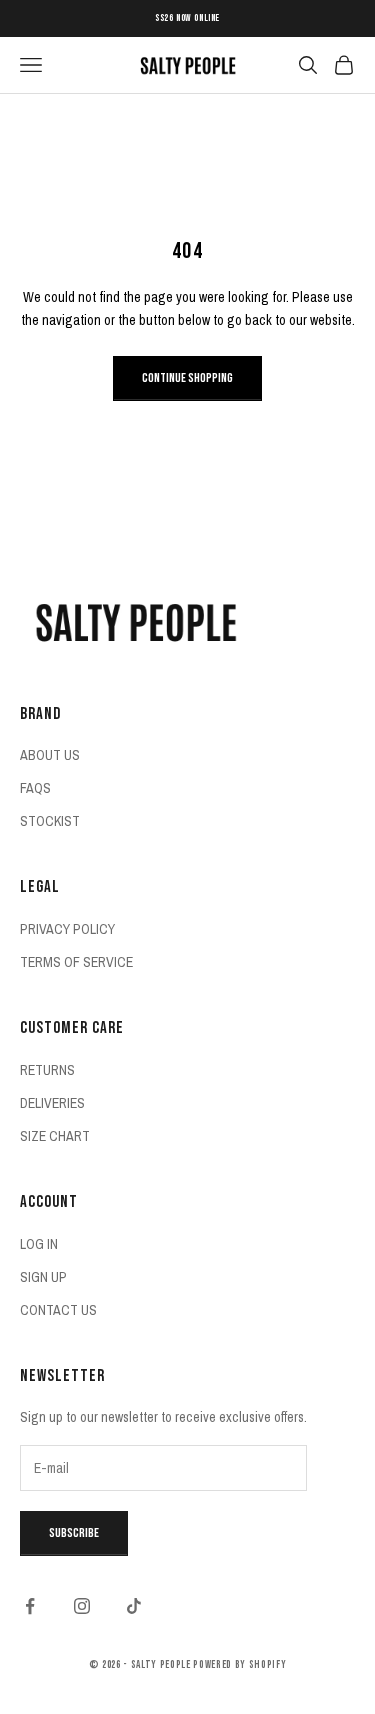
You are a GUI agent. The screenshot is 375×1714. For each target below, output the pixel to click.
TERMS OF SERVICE (76, 962)
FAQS (35, 788)
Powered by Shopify (239, 1664)
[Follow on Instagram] (82, 1606)
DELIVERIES (52, 1103)
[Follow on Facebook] (30, 1606)
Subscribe (74, 1533)
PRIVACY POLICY (67, 929)
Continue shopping (187, 378)
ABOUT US (50, 755)
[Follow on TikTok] (134, 1606)
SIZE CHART (55, 1136)
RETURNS (47, 1070)
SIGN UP (43, 1277)
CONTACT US (58, 1310)
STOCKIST (50, 821)
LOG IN (39, 1244)
